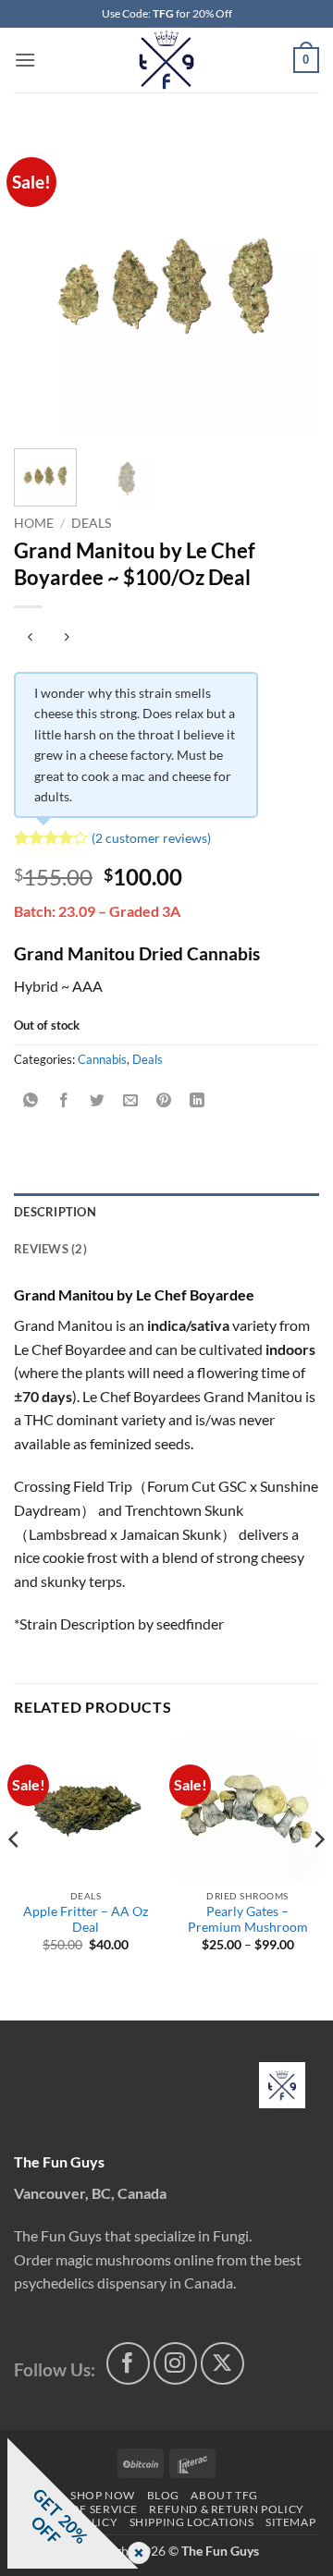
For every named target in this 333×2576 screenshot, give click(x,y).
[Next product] (30, 637)
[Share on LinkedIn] (197, 1100)
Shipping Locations (192, 2522)
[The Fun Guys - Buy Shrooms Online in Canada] (167, 60)
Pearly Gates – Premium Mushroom (248, 1920)
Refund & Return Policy (226, 2509)
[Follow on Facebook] (128, 2364)
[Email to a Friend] (131, 1100)
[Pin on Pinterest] (164, 1100)
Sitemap (290, 2522)
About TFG (224, 2495)
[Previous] (43, 282)
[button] (25, 60)
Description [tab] (55, 1212)
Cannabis (102, 1059)
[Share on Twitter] (98, 1100)
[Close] (135, 2554)
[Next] (290, 282)
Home (34, 523)
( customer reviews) (151, 838)
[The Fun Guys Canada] (282, 2085)
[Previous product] (66, 637)
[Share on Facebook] (64, 1100)
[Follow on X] (222, 2364)
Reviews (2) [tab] (50, 1249)
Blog (163, 2495)
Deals (91, 523)
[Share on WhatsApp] (31, 1100)
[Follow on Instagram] (175, 2364)
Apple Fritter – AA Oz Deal (86, 1920)
